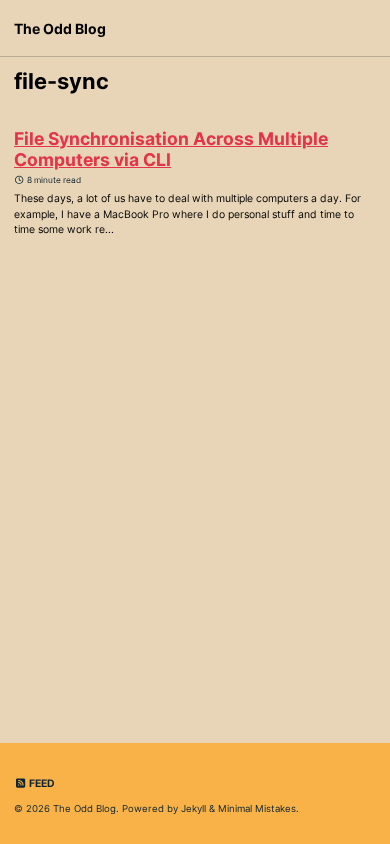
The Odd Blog (60, 28)
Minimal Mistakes (257, 808)
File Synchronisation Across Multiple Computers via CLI (171, 149)
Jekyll (193, 808)
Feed (41, 783)
